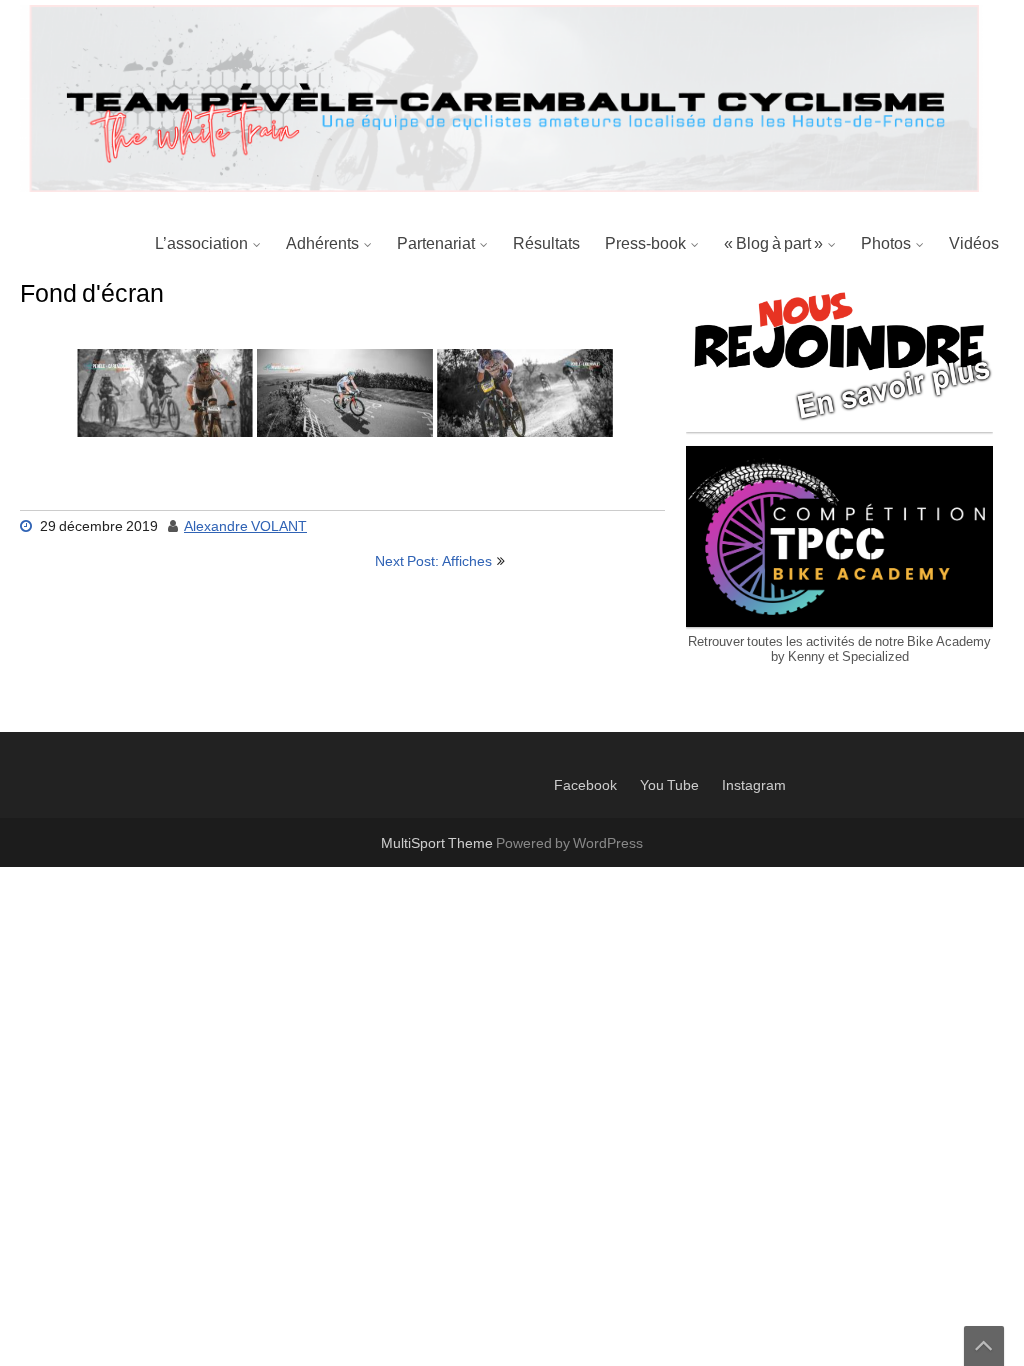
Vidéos (974, 244)
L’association (201, 244)
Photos (886, 244)
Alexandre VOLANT (245, 527)
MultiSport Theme (438, 844)
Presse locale (658, 342)
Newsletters (652, 294)
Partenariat (436, 244)
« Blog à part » (773, 244)
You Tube (669, 786)
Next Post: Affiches (433, 562)
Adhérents (322, 244)
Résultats (546, 244)
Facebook (585, 786)
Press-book (645, 244)
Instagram (754, 786)
